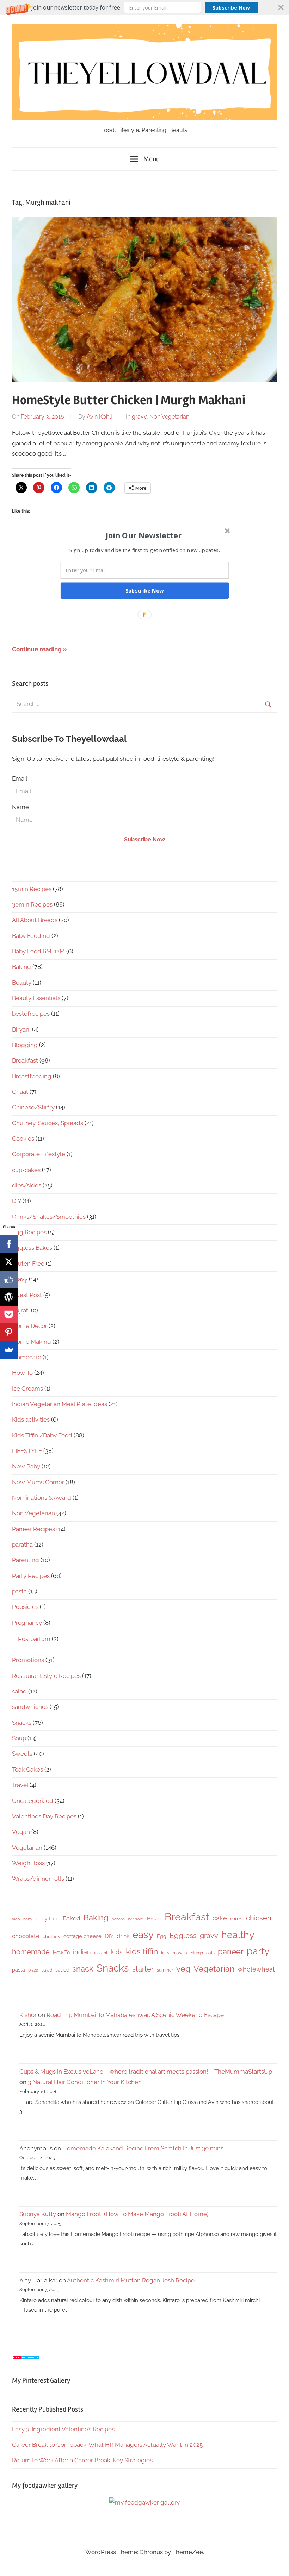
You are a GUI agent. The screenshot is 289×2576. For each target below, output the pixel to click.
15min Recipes (32, 889)
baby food (48, 1919)
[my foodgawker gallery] (144, 2502)
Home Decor (30, 1326)
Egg (162, 1936)
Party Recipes (31, 1576)
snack (83, 1969)
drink (123, 1936)
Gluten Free (28, 1264)
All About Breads (35, 920)
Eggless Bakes (32, 1248)
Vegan (21, 1832)
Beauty (22, 983)
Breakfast (25, 1060)
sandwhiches (30, 1707)
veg (183, 1969)
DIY (17, 1201)
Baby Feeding (31, 936)
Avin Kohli (99, 417)
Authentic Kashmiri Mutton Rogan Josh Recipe (131, 2280)
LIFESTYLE (27, 1451)
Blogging (25, 1045)
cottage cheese (82, 1936)
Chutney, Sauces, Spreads (48, 1123)
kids (117, 1952)
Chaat (20, 1092)
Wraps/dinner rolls (38, 1879)
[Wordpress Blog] (9, 1297)
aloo (16, 1919)
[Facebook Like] (9, 1279)
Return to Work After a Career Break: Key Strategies (82, 2460)
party (258, 1951)
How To (22, 1373)
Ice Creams (27, 1389)
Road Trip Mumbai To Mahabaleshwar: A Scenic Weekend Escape (135, 2015)
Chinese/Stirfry (33, 1107)
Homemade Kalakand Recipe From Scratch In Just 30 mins (143, 2148)
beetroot (136, 1919)
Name (20, 807)
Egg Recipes (29, 1232)
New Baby (26, 1466)
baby (28, 1919)
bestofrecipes (31, 1014)
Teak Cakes (27, 1769)
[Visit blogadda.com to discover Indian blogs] (26, 2358)
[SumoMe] (9, 1350)
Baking (21, 967)
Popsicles (25, 1607)
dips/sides (27, 1185)
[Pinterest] (9, 1332)
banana (118, 1919)
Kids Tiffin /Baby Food (42, 1435)
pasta (19, 1591)
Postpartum (34, 1639)
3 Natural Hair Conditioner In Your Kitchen (85, 2082)
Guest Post (27, 1295)
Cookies (23, 1139)
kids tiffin (142, 1951)
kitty (165, 1953)
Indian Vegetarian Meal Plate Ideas (60, 1404)
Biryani (21, 1029)
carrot (236, 1919)
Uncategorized (33, 1801)
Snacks (22, 1723)
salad (19, 1691)
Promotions (28, 1660)
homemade (31, 1952)
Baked (72, 1918)
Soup (19, 1738)
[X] (9, 1262)
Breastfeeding (32, 1076)
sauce (62, 1970)
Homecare (27, 1357)
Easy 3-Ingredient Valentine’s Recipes (63, 2429)
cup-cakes (26, 1170)
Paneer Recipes (33, 1529)
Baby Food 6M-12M (38, 951)
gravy (139, 417)
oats (210, 1953)
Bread (154, 1919)
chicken (259, 1918)
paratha (22, 1544)
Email (20, 778)
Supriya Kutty (38, 2214)
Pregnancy (27, 1623)
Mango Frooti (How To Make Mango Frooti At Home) (137, 2214)
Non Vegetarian (169, 417)
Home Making (32, 1342)
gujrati (21, 1310)
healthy (238, 1935)
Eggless (183, 1935)
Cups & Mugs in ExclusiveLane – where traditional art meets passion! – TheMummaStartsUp (146, 2072)
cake (220, 1918)
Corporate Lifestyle (39, 1154)
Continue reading (37, 649)
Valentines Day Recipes (44, 1816)
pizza (33, 1970)
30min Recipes (32, 904)
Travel (20, 1785)
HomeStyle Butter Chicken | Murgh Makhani (129, 400)
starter (143, 1969)
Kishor (28, 2015)
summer (165, 1970)
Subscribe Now (231, 8)
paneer (231, 1951)
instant (101, 1953)
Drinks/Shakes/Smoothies (49, 1217)
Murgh (197, 1953)
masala (180, 1953)
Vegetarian (27, 1848)
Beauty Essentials (36, 998)
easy (143, 1935)
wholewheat (256, 1969)
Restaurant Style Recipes (46, 1676)
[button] (144, 7)
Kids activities (31, 1419)
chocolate (26, 1936)
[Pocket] (9, 1315)
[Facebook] (9, 1244)
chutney (51, 1936)
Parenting (26, 1560)
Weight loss (28, 1863)
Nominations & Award (42, 1498)
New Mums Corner (38, 1482)
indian (82, 1952)
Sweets (22, 1754)
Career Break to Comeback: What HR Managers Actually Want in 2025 (107, 2445)
